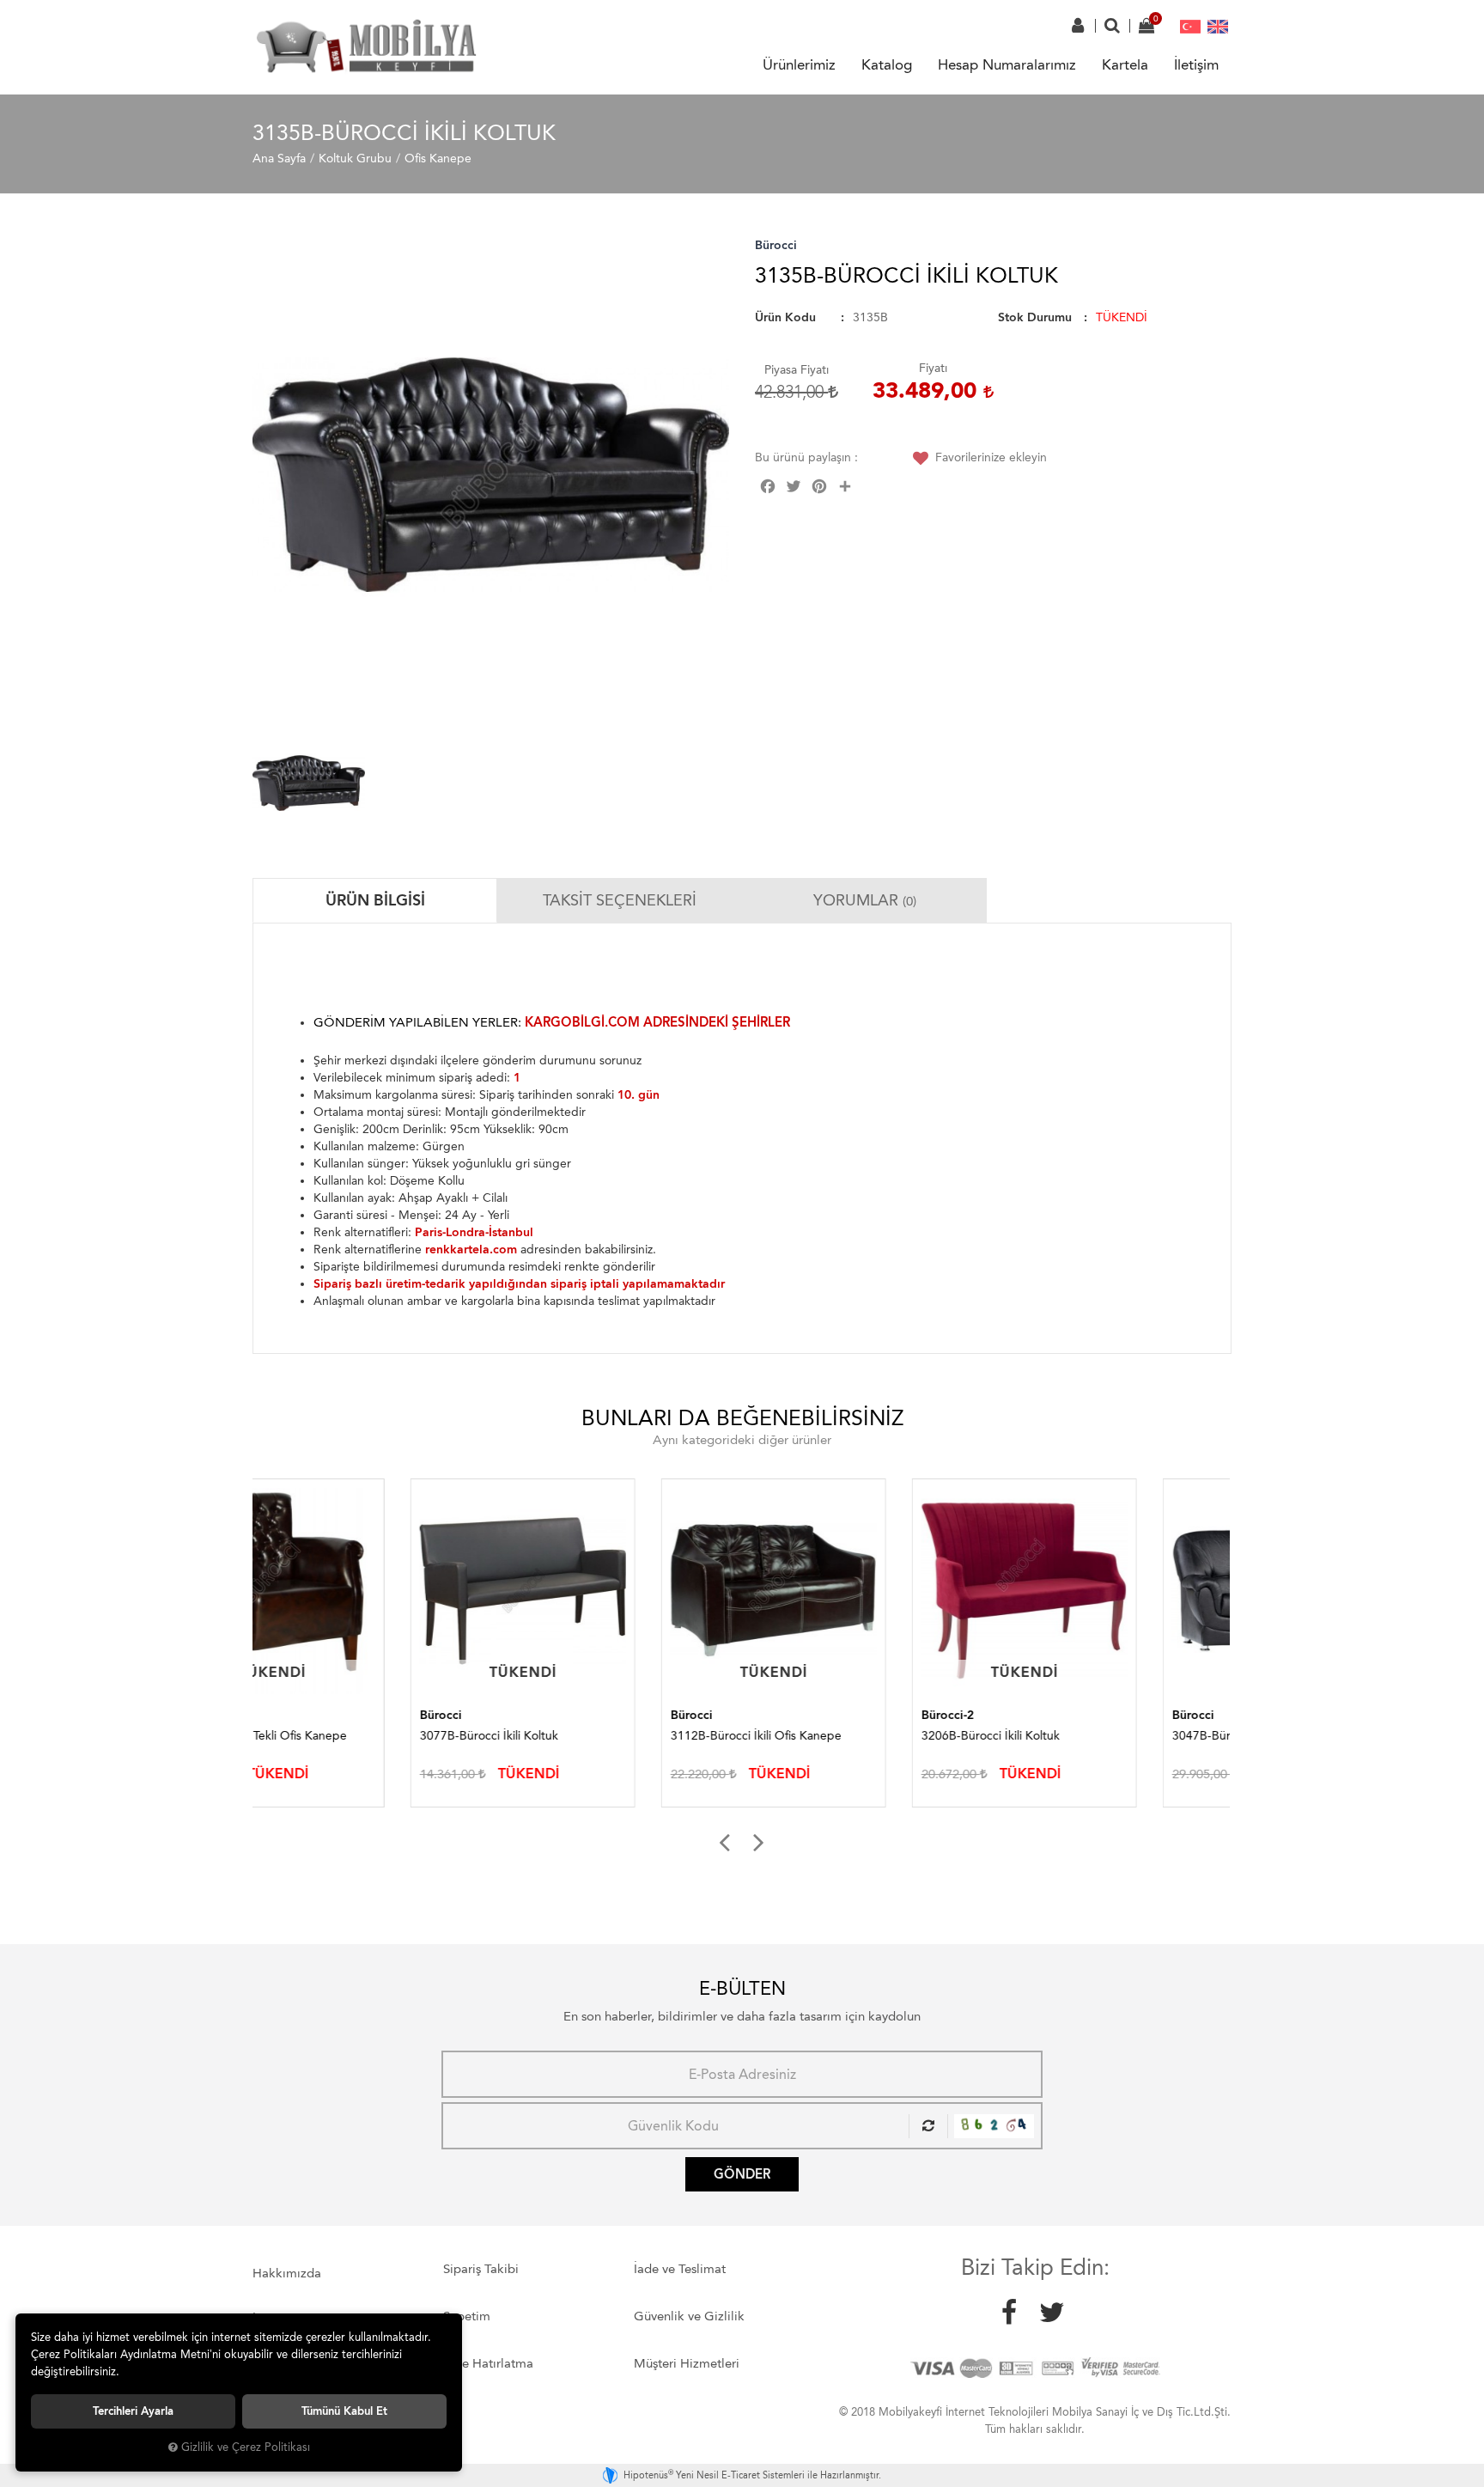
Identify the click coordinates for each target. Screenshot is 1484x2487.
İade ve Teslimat (680, 2269)
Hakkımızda (287, 2273)
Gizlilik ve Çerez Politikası (246, 2447)
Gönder (742, 2174)
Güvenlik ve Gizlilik (689, 2316)
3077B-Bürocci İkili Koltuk (331, 1736)
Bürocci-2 (790, 1715)
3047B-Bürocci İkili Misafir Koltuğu (1107, 1736)
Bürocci (776, 245)
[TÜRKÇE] (1190, 26)
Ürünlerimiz (799, 64)
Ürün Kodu (785, 317)
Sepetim (467, 2316)
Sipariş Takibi (481, 2269)
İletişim (1196, 64)
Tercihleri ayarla (133, 2411)
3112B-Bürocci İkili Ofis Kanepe (598, 1736)
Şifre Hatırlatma (488, 2363)
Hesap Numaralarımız (1007, 64)
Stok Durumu (1035, 317)
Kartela (1125, 64)
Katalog (887, 64)
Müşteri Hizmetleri (687, 2363)
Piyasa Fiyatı (797, 370)
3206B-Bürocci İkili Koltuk (833, 1736)
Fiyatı (933, 368)
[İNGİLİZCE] (1218, 26)
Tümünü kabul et (344, 2411)
